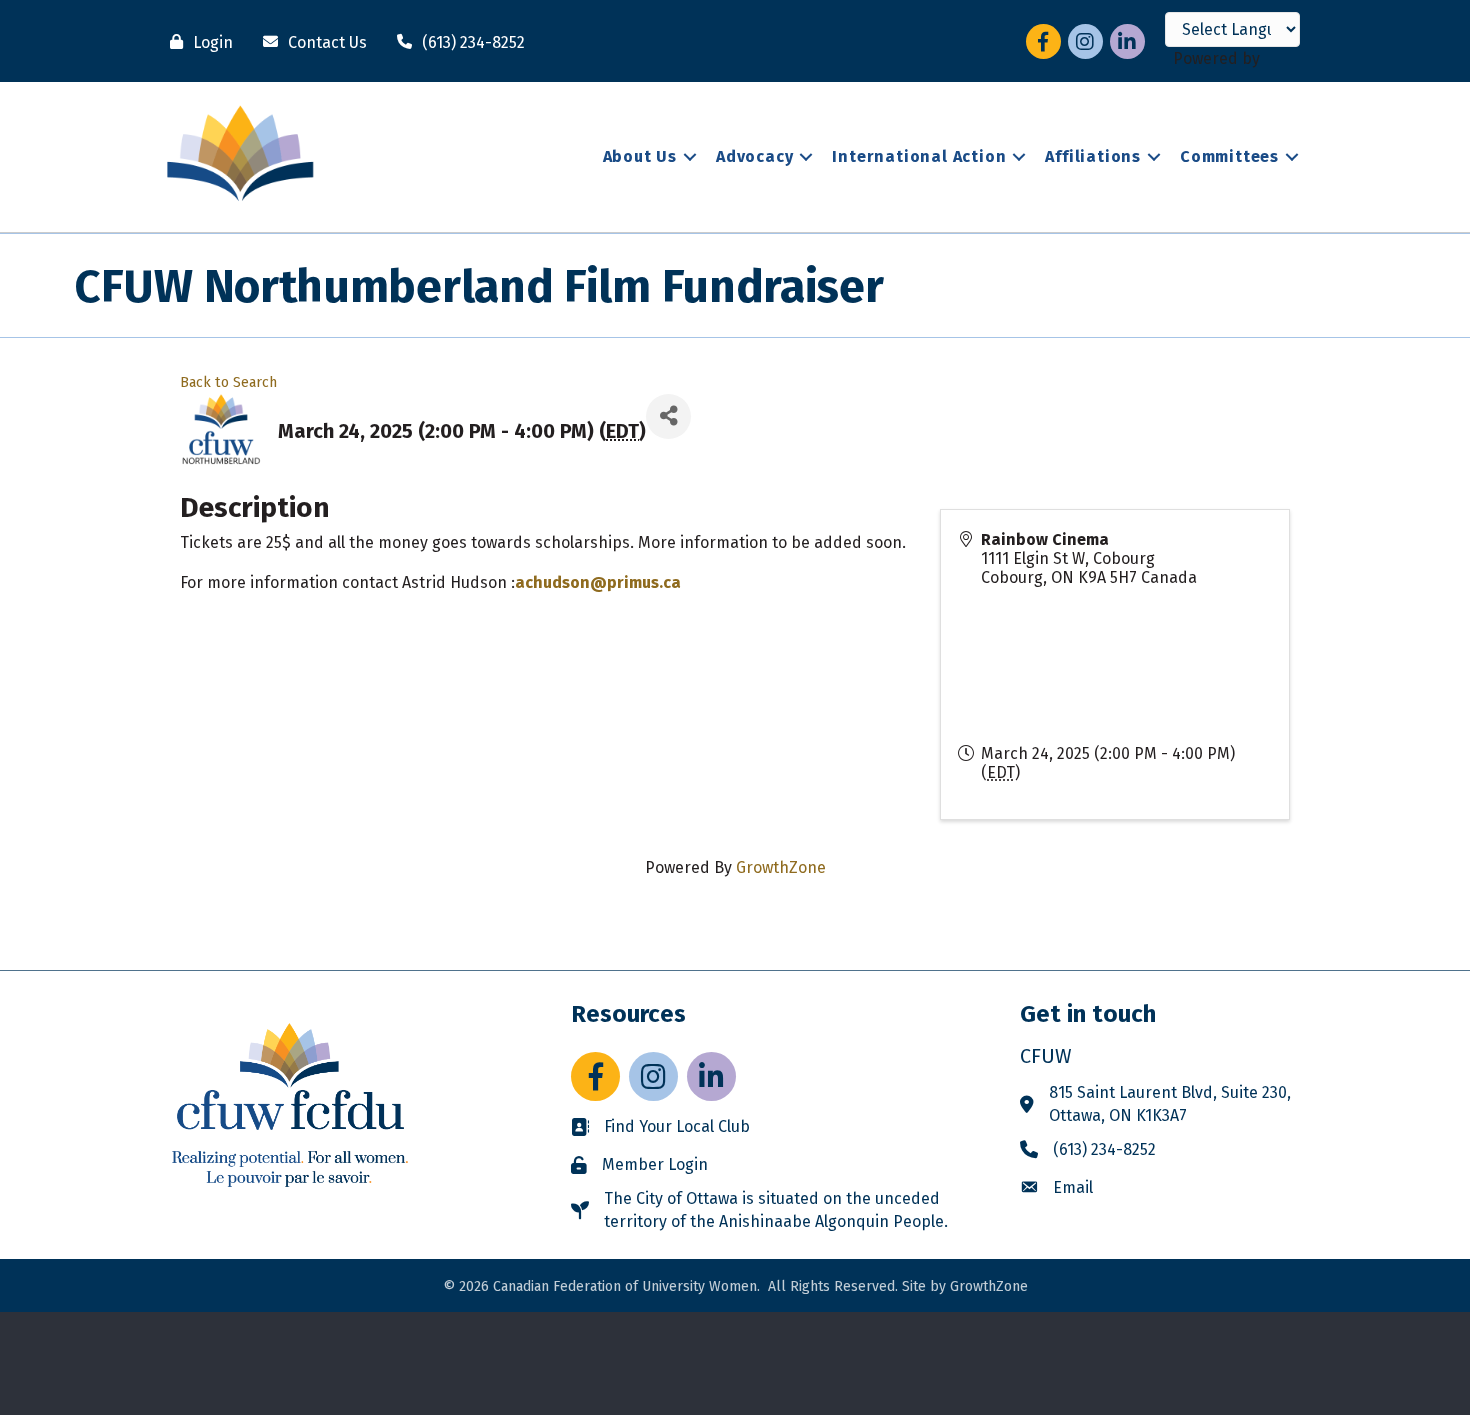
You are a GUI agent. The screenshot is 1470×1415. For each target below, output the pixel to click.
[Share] (668, 416)
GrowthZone (781, 867)
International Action (919, 156)
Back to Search (228, 382)
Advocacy (754, 156)
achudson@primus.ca (598, 582)
